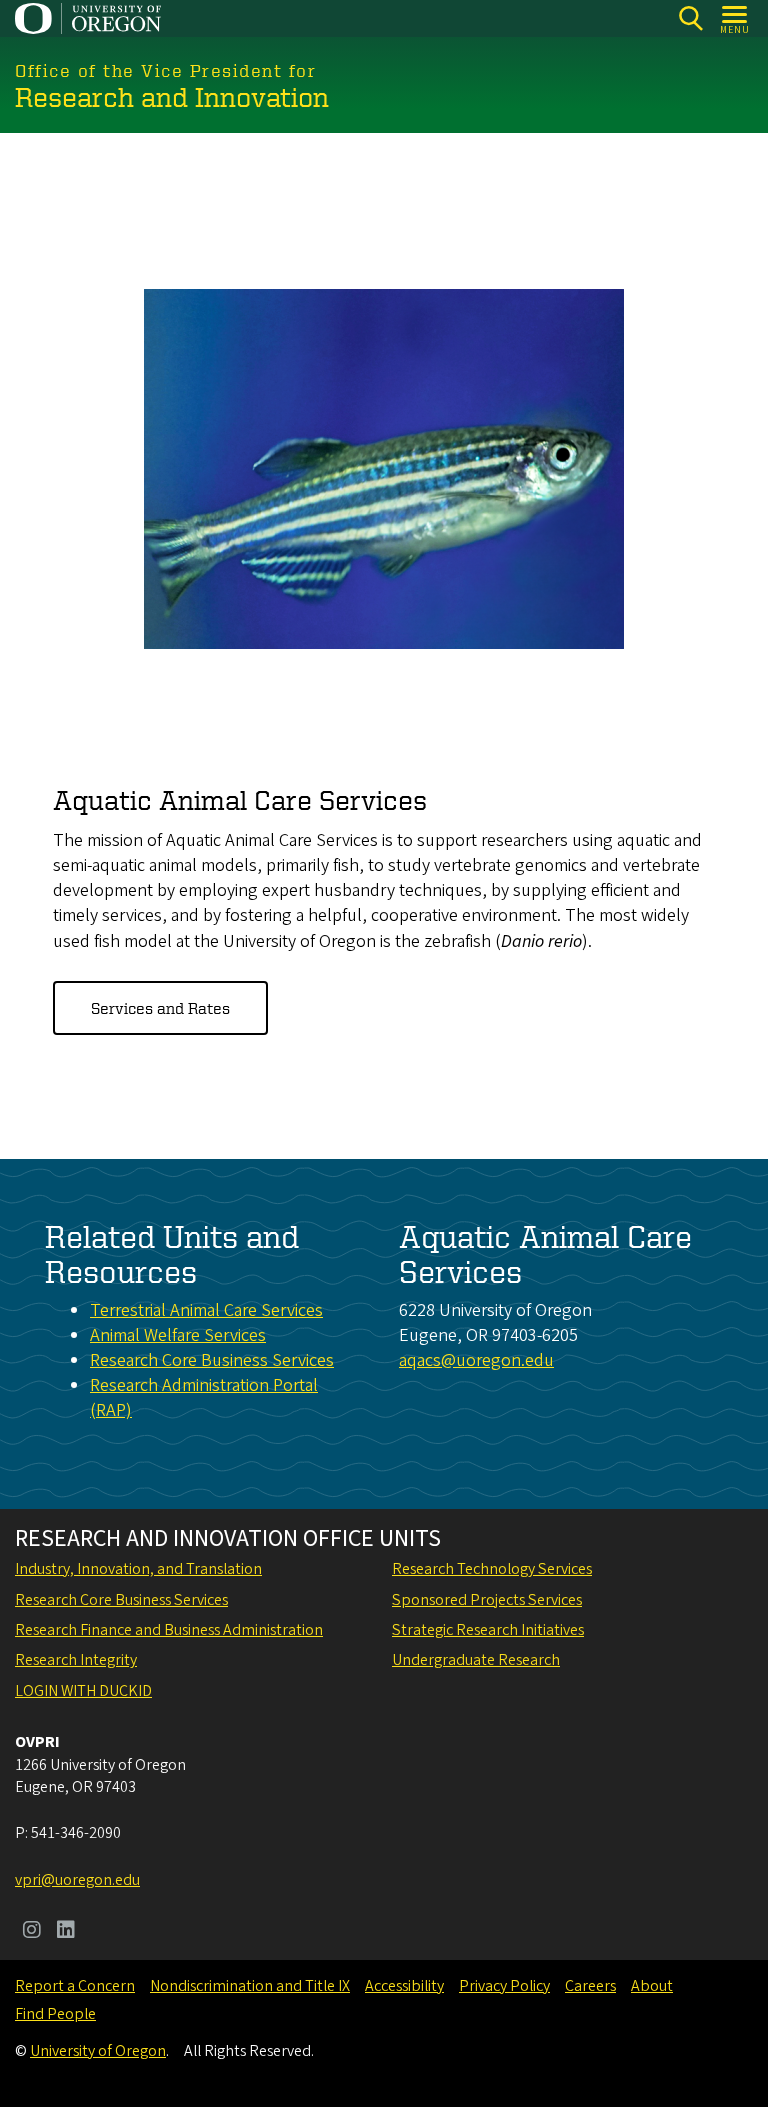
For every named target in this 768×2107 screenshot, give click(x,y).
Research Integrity (76, 1660)
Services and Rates (160, 1008)
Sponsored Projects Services (487, 1600)
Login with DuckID (83, 1691)
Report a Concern (75, 1986)
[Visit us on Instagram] (32, 1932)
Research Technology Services (492, 1569)
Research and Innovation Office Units (228, 1539)
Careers (590, 1986)
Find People (55, 2014)
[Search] (690, 18)
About (652, 1986)
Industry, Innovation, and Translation (138, 1569)
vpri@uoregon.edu (77, 1880)
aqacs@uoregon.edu (476, 1360)
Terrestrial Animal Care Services (206, 1310)
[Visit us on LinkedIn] (66, 1932)
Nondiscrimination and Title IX (250, 1986)
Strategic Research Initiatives (488, 1630)
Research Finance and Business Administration (169, 1630)
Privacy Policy (504, 1986)
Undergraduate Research (476, 1660)
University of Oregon (98, 2051)
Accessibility (404, 1986)
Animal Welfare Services (178, 1335)
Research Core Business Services (212, 1360)
